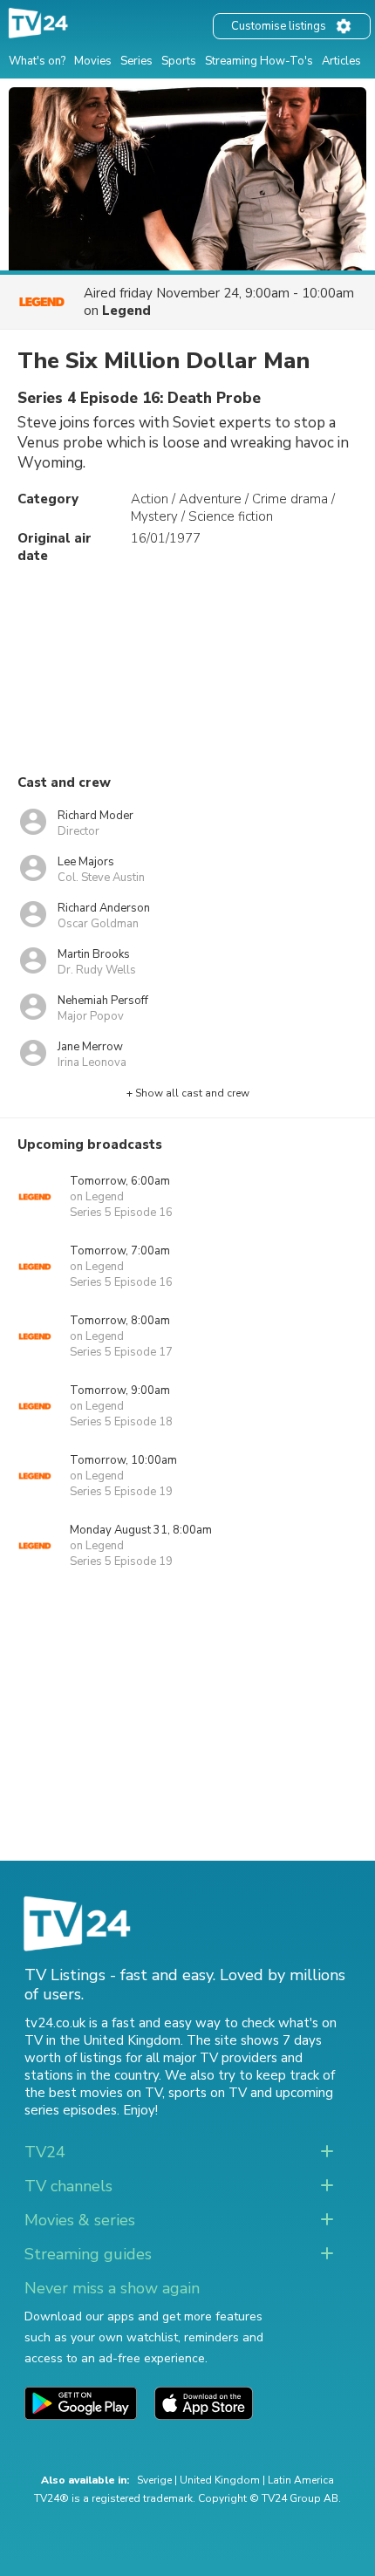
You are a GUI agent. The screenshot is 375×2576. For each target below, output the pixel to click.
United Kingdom (220, 2480)
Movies (93, 61)
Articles (341, 61)
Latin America (301, 2480)
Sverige (154, 2480)
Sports (179, 61)
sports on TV (208, 2093)
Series (136, 61)
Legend (126, 311)
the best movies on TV (93, 2093)
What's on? (37, 61)
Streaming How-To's (259, 61)
